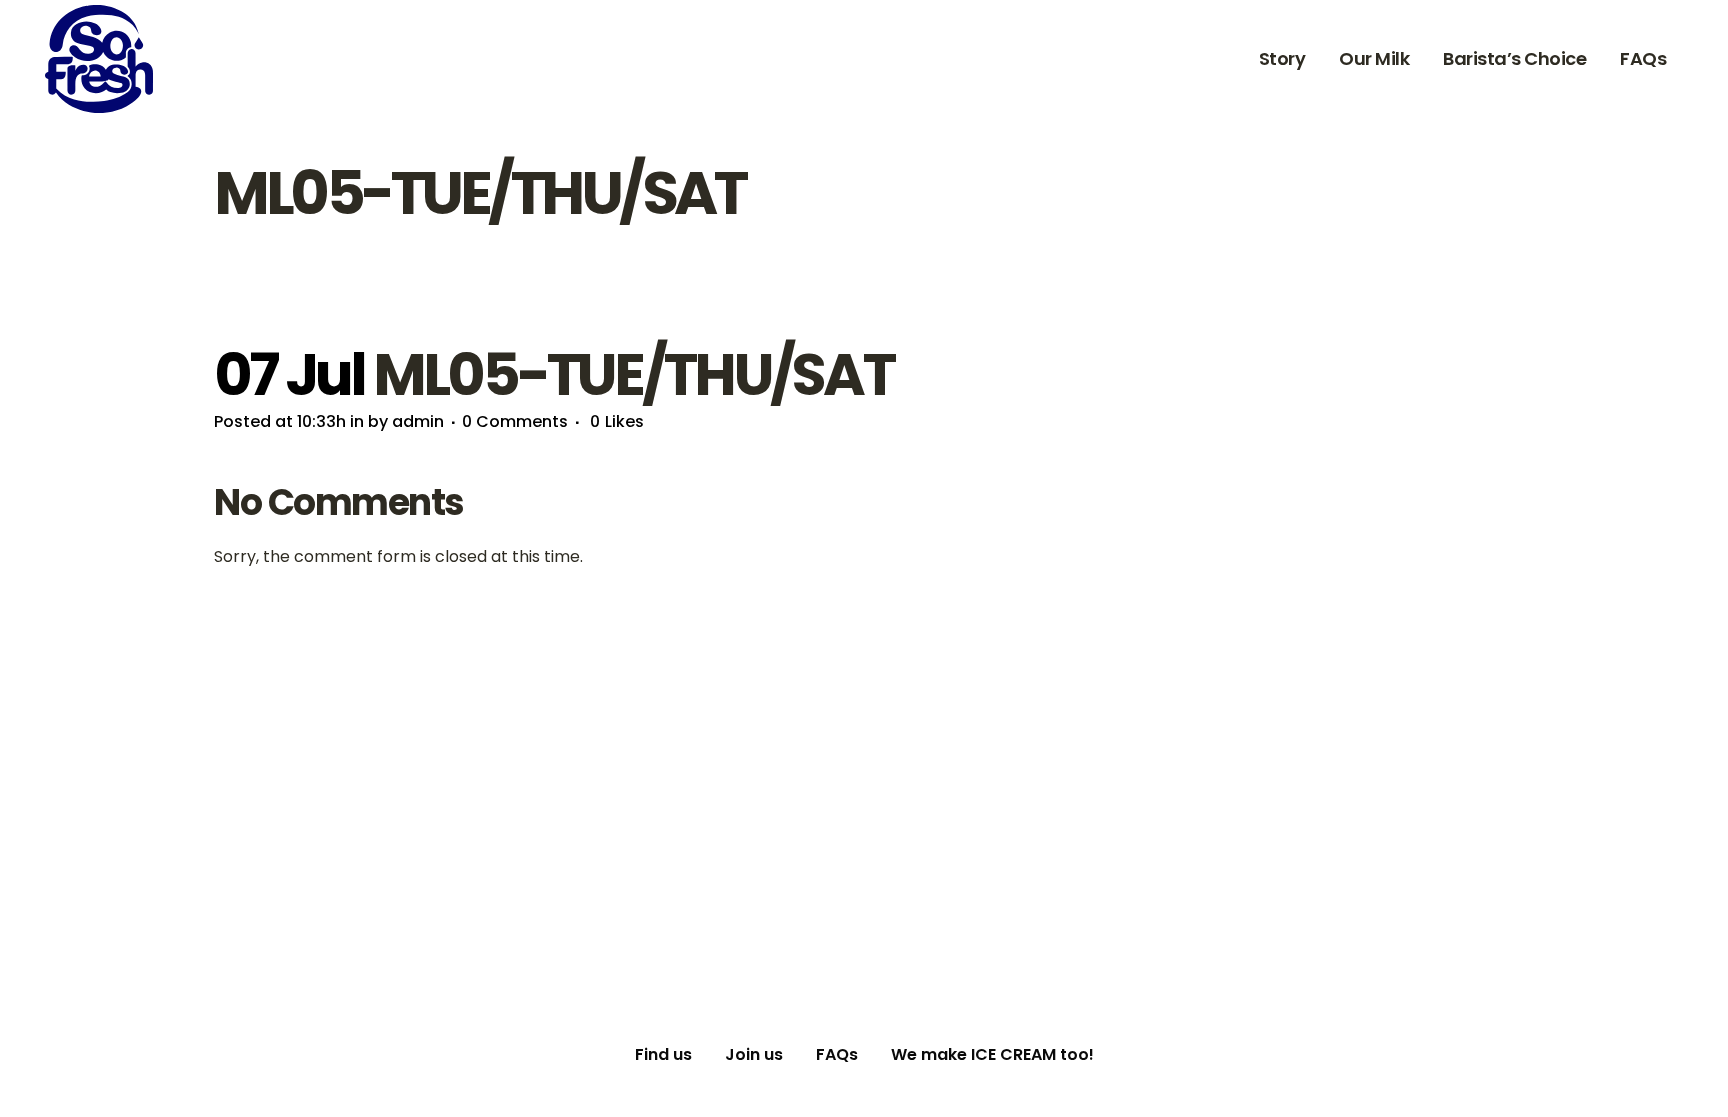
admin (418, 421)
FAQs (837, 1054)
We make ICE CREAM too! (992, 1054)
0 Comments (515, 421)
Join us (754, 1054)
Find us (663, 1054)
